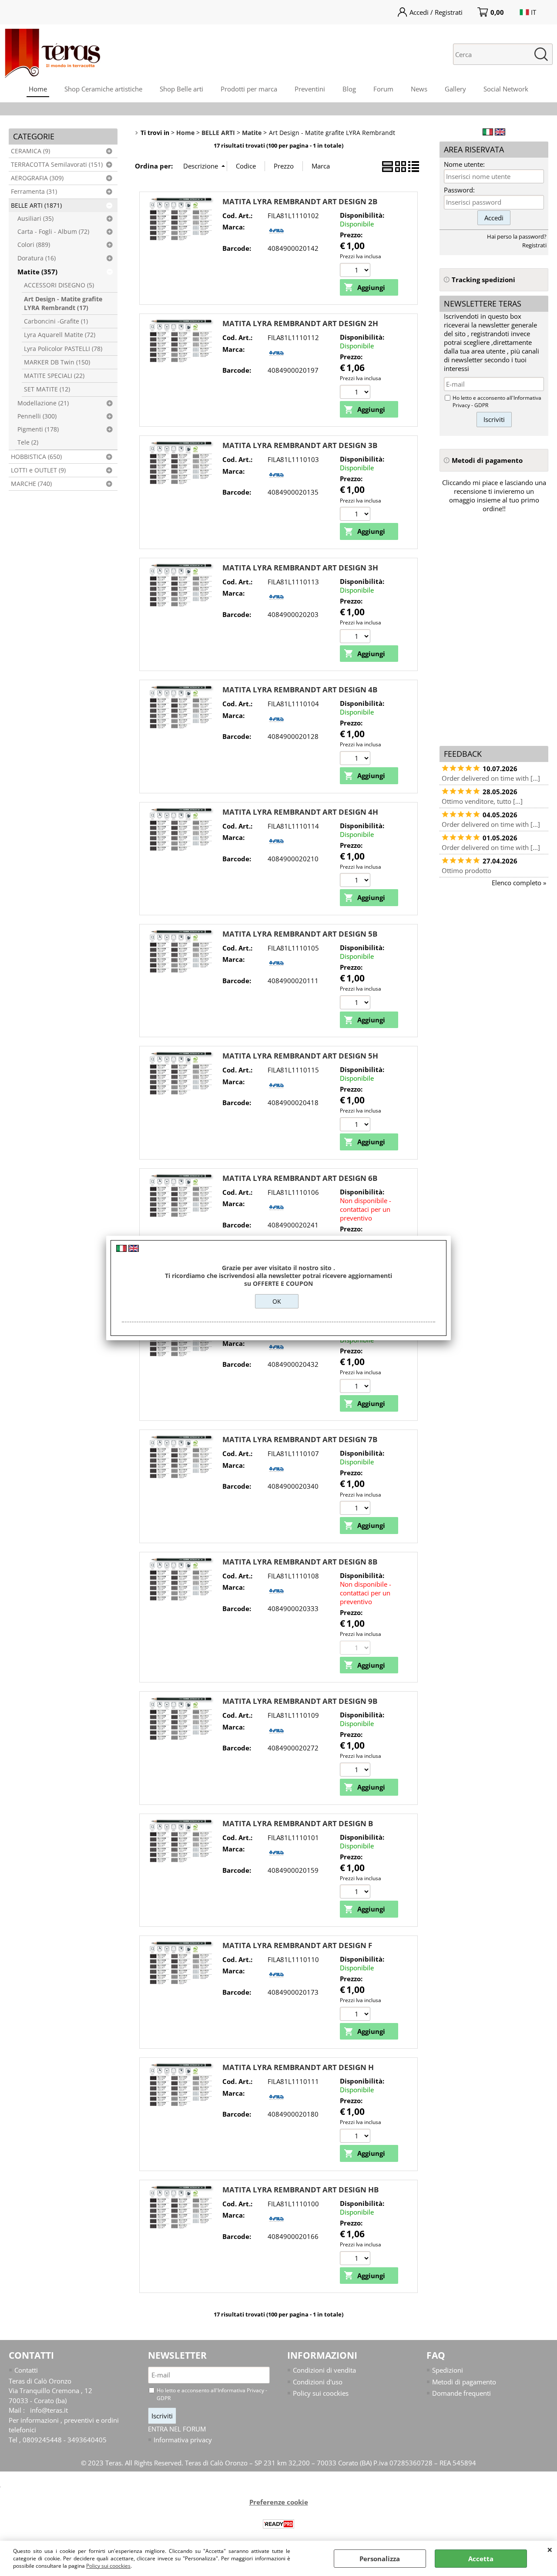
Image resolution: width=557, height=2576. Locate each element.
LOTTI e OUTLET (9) (38, 470)
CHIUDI (550, 2549)
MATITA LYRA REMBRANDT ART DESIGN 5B (300, 934)
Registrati (534, 245)
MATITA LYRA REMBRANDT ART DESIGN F (297, 1945)
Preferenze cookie (279, 2502)
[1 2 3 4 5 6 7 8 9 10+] (356, 393)
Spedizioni (448, 2370)
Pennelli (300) (37, 416)
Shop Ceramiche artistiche (103, 89)
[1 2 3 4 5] (356, 271)
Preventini (310, 89)
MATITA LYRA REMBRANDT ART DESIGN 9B (300, 1701)
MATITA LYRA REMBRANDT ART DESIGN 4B (300, 690)
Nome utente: (464, 164)
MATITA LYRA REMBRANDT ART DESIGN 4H (300, 812)
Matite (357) (37, 272)
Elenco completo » (519, 883)
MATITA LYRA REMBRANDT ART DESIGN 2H (300, 323)
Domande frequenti (461, 2393)
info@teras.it (49, 2410)
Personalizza (380, 2559)
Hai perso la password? (517, 236)
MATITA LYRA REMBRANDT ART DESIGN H (298, 2067)
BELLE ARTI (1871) (36, 206)
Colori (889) (34, 245)
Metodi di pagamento (464, 2382)
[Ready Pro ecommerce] (278, 2524)
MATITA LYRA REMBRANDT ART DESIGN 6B (300, 1178)
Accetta (481, 2559)
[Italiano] (488, 133)
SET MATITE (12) (47, 389)
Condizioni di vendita (324, 2370)
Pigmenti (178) (38, 429)
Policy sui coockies (108, 2566)
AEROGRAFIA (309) (37, 178)
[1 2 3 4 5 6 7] (356, 1509)
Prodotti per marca (249, 89)
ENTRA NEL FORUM (177, 2429)
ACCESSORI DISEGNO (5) (59, 285)
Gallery (455, 89)
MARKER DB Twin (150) (57, 362)
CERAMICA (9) (30, 151)
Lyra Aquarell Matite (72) (60, 335)
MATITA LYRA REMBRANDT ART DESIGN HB (300, 2190)
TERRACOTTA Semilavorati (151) (57, 165)
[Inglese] (500, 133)
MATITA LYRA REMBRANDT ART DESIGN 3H (300, 568)
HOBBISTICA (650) (36, 457)
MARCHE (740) (31, 484)
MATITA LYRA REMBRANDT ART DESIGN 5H (300, 1056)
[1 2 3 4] (356, 881)
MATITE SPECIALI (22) (54, 376)
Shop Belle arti (181, 89)
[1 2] (356, 1771)
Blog (349, 89)
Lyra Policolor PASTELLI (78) (63, 349)
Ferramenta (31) (34, 192)
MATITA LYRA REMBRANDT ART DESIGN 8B (300, 1562)
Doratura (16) (37, 258)
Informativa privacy (183, 2440)
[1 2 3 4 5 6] (356, 759)
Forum (383, 89)
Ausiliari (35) (35, 219)
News (419, 89)
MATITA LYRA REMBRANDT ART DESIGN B (298, 1823)
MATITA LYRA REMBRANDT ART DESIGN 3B (300, 445)
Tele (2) (28, 442)
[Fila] (276, 237)
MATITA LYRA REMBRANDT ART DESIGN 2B (300, 201)
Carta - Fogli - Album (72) (53, 232)
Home (38, 89)
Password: (459, 190)
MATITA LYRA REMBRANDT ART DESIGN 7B (300, 1439)
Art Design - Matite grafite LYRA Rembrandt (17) (63, 303)
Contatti (26, 2370)
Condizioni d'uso (318, 2382)
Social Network (506, 89)
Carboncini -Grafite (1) (56, 321)
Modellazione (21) (43, 403)
